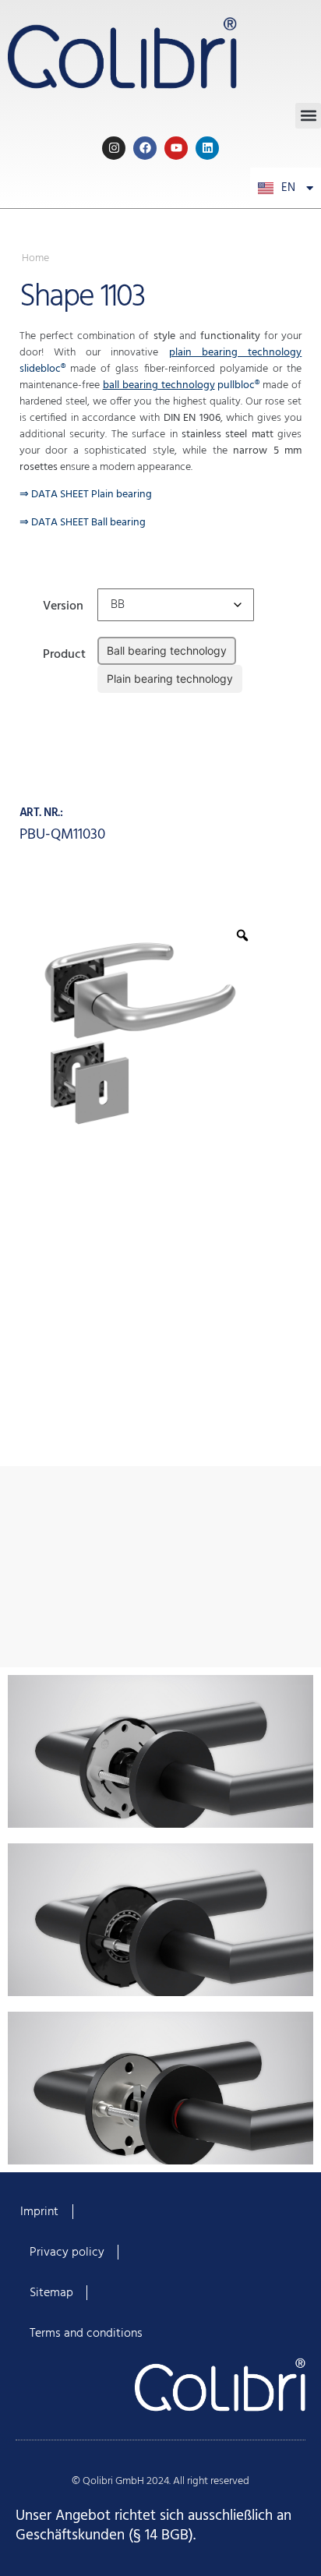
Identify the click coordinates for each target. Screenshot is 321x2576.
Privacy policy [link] (67, 2253)
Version (63, 604)
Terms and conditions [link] (86, 2334)
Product (64, 653)
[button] (308, 116)
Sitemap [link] (51, 2293)
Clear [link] (109, 704)
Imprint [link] (39, 2212)
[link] (160, 51)
